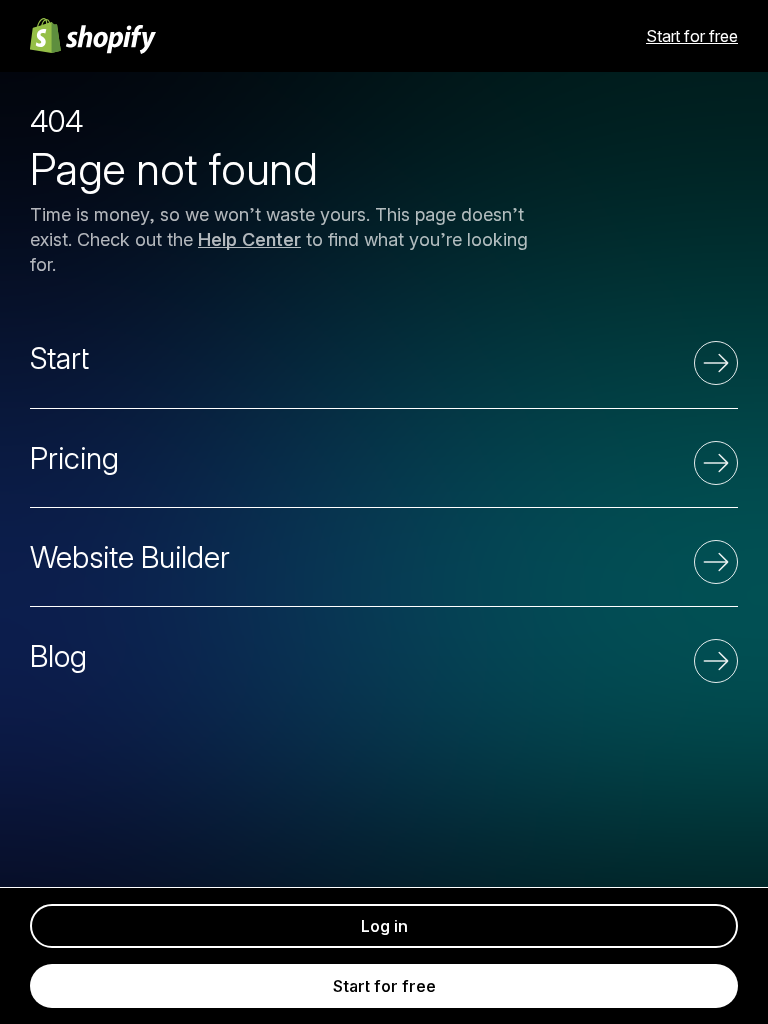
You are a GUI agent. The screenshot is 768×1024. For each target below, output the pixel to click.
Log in (384, 926)
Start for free (692, 36)
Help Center (249, 239)
